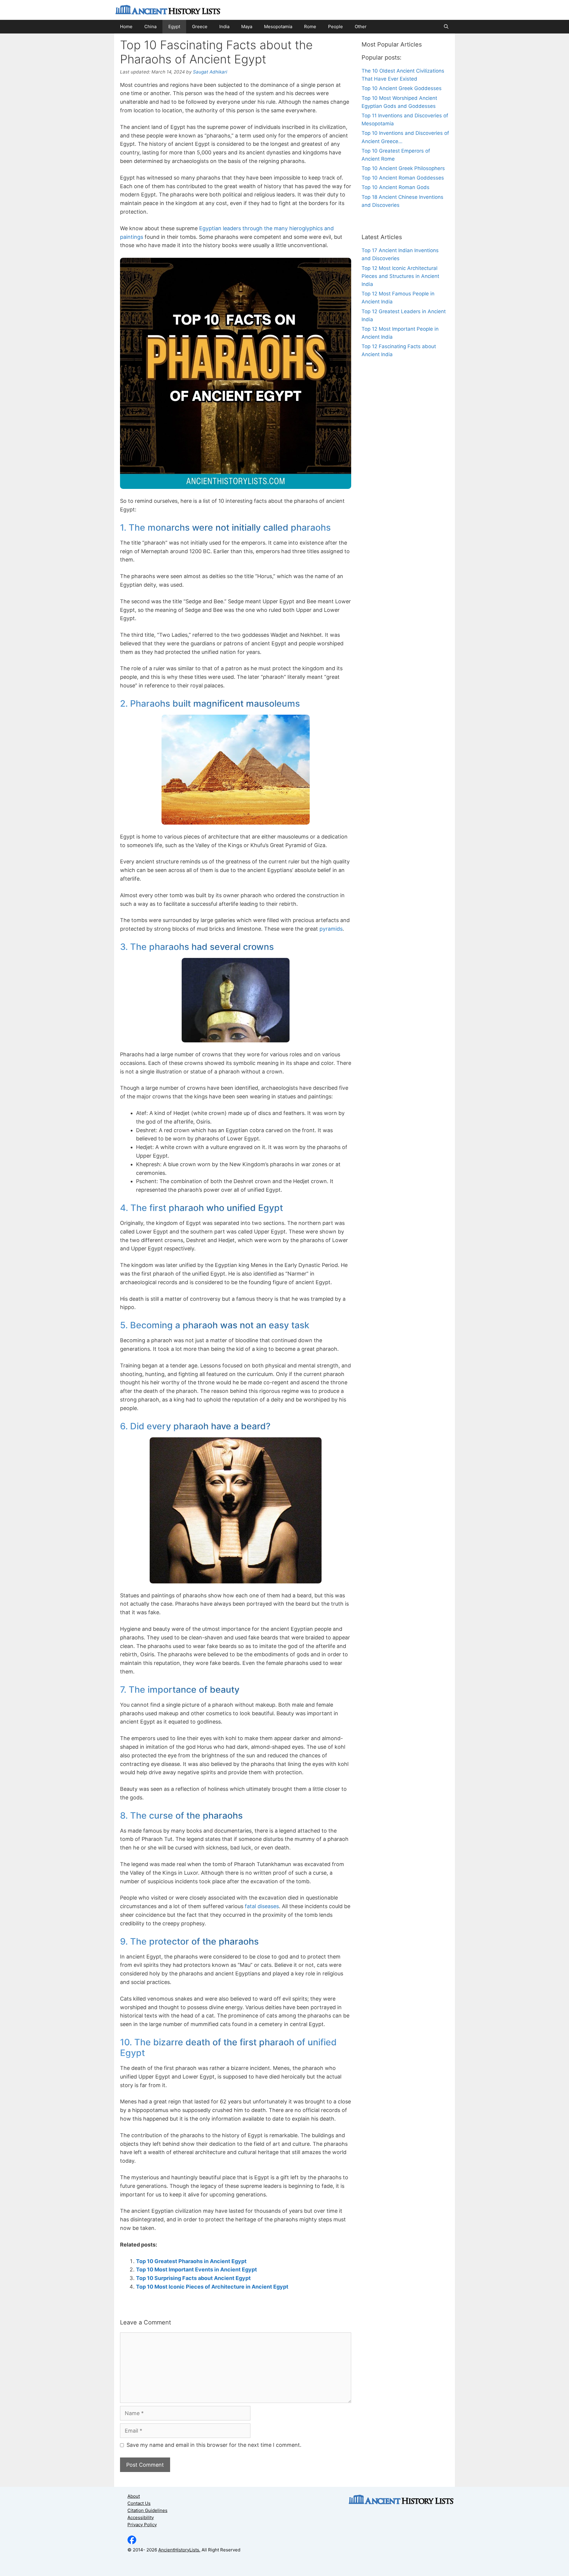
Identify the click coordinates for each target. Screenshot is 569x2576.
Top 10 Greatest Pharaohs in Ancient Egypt (191, 2261)
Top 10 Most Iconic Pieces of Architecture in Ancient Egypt (212, 2287)
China (150, 27)
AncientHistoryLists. (179, 2550)
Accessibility (141, 2517)
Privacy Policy (142, 2525)
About (134, 2496)
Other (361, 27)
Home (126, 27)
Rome (310, 27)
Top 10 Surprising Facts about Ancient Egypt (193, 2278)
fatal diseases (262, 1906)
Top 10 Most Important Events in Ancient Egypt (196, 2269)
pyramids (331, 929)
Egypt (174, 27)
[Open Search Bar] (446, 27)
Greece (200, 27)
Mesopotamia (278, 27)
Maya (247, 27)
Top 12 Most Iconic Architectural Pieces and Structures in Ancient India (400, 276)
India (224, 27)
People (335, 27)
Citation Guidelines (147, 2510)
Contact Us (139, 2503)
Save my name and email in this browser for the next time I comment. (214, 2445)
